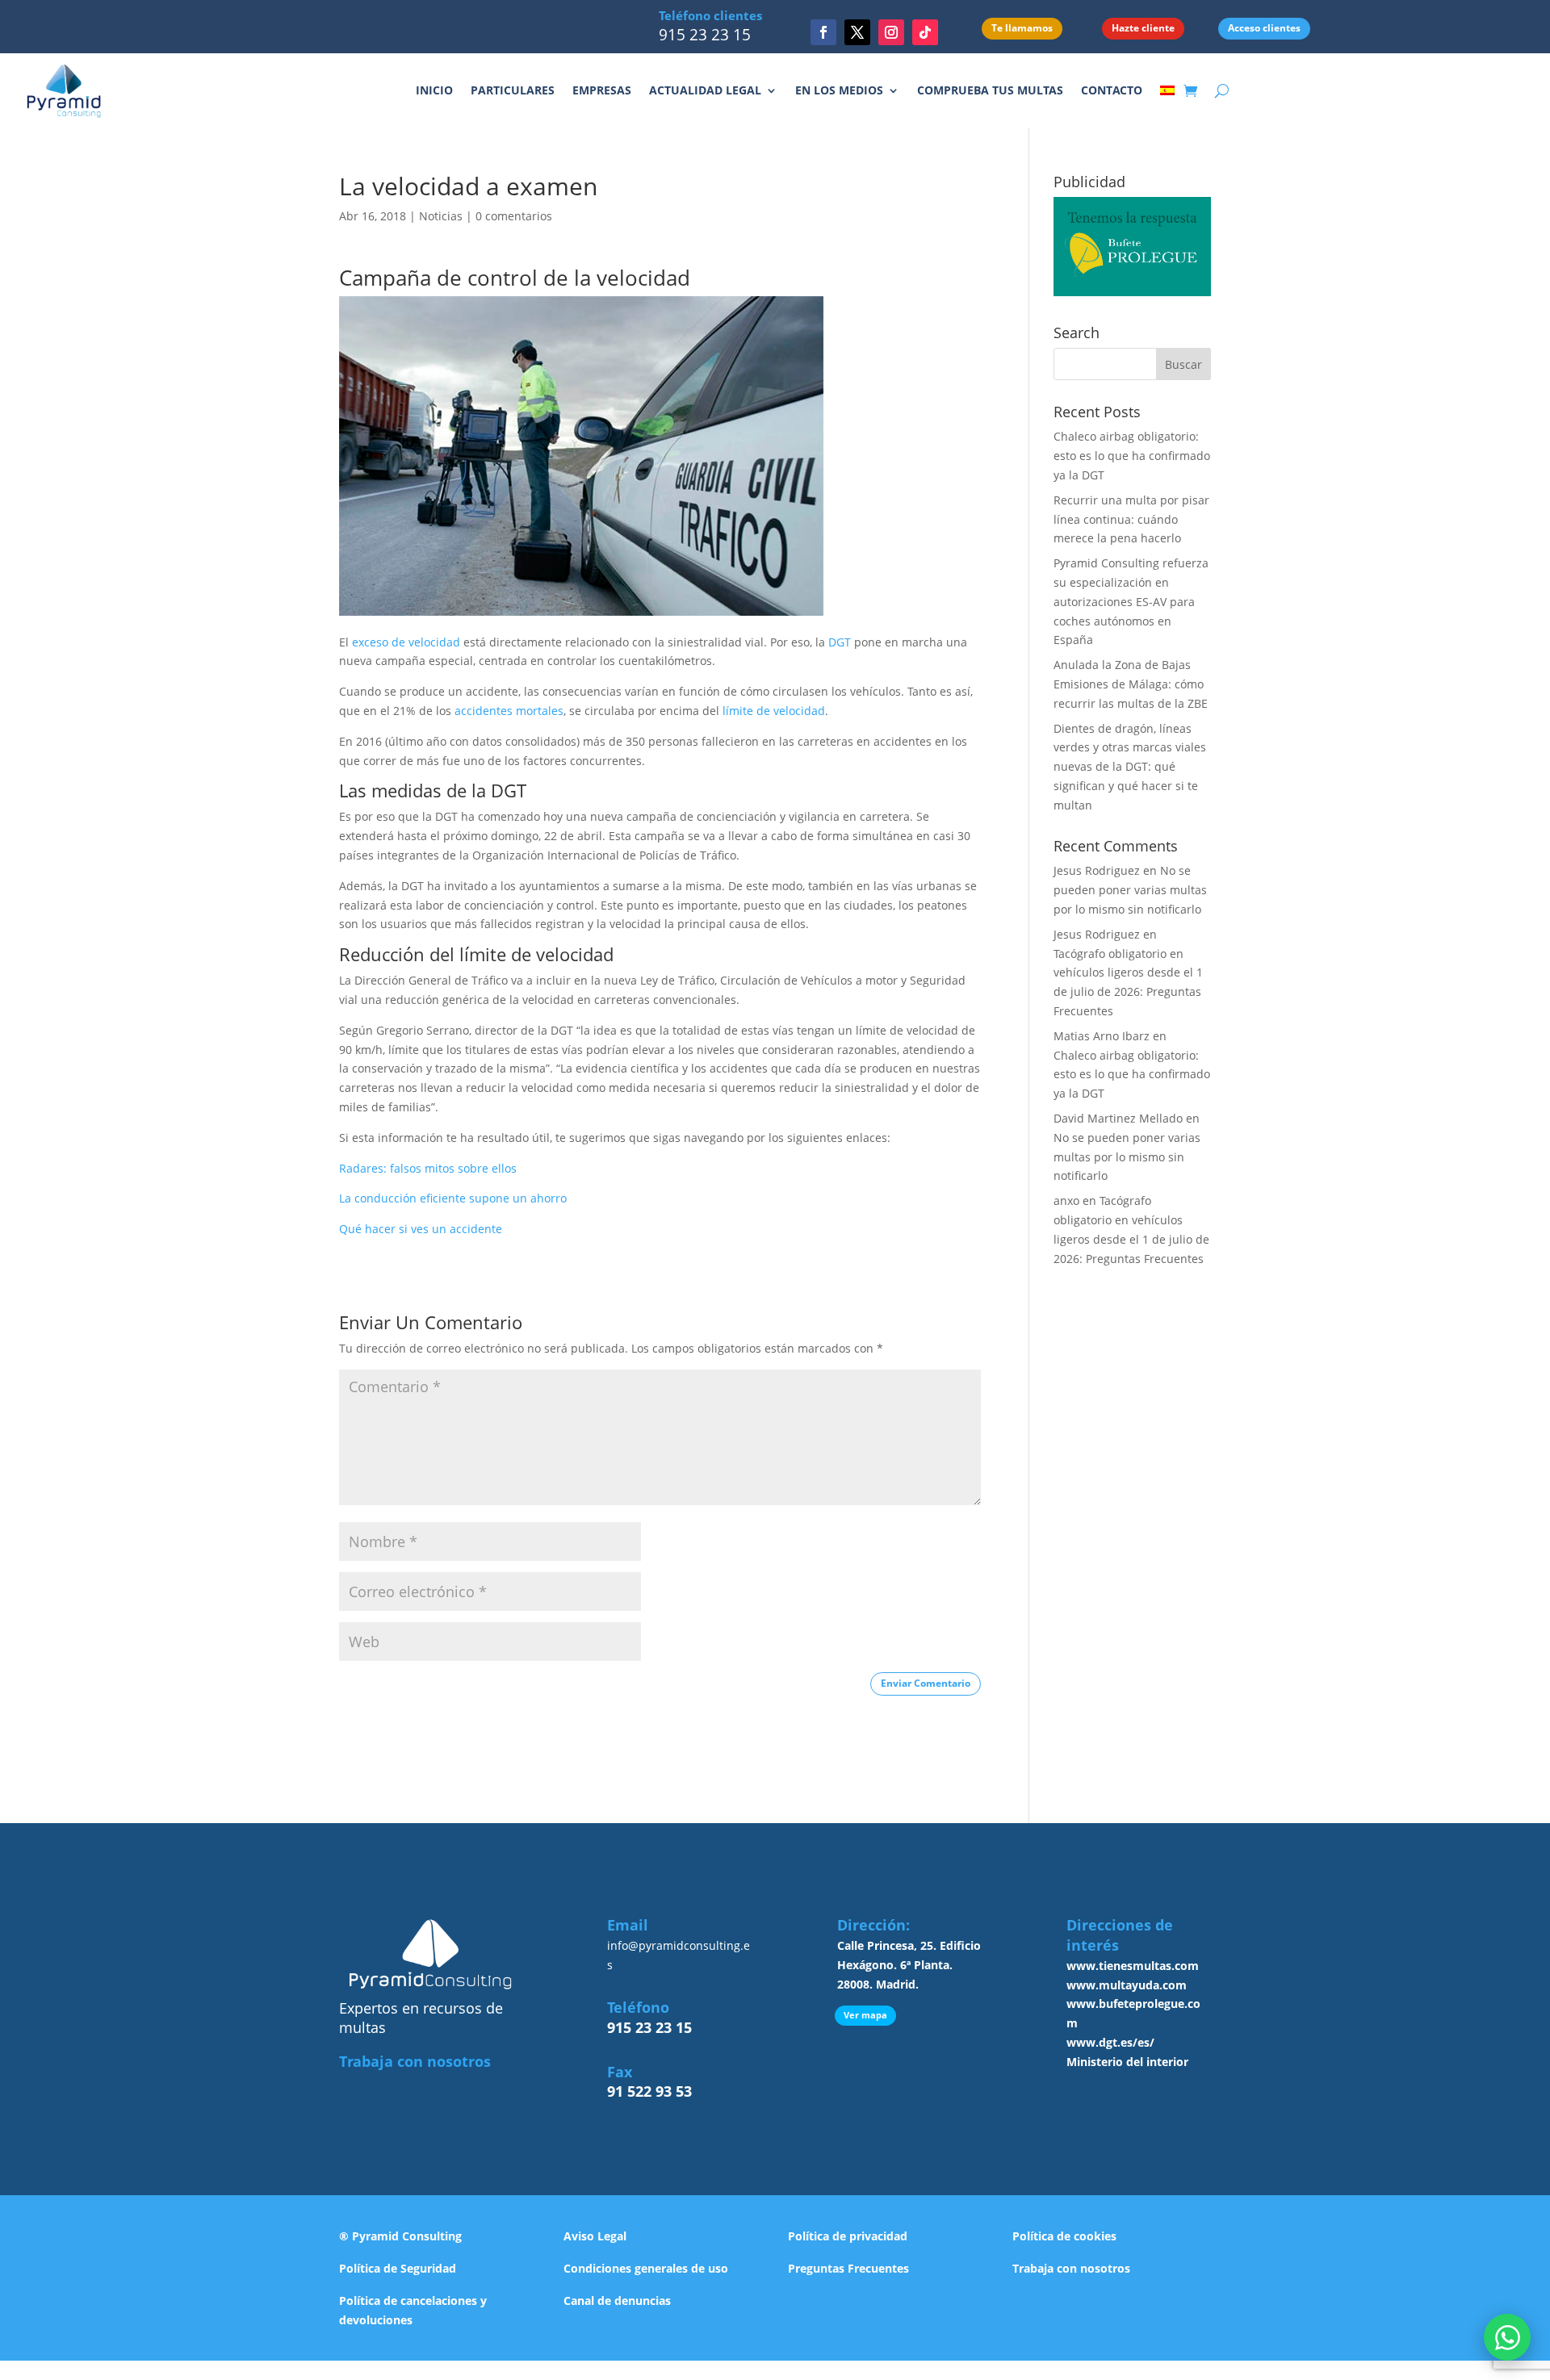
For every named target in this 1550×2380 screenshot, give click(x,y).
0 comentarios (514, 216)
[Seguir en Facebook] (823, 32)
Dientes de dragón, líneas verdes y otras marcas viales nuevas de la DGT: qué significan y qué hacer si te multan (1130, 767)
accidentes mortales (509, 711)
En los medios (839, 90)
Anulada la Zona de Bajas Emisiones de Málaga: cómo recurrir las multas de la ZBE (1131, 684)
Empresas (602, 90)
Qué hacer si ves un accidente (421, 1229)
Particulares (513, 90)
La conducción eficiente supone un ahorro (453, 1198)
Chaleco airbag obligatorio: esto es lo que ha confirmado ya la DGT (1132, 456)
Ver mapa (865, 2015)
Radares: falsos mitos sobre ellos (428, 1168)
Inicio (434, 90)
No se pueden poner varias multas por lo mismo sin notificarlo (1130, 890)
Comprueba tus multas (990, 90)
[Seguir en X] (857, 32)
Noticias (441, 216)
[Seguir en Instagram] (891, 32)
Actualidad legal (705, 90)
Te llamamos (1022, 28)
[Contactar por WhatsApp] (1507, 2337)
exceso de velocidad (404, 642)
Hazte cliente (1143, 28)
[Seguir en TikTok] (925, 32)
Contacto (1112, 90)
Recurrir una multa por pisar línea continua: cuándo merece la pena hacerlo (1131, 519)
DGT (840, 642)
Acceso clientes (1264, 28)
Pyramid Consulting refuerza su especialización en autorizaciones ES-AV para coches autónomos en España (1131, 601)
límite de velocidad (774, 711)
